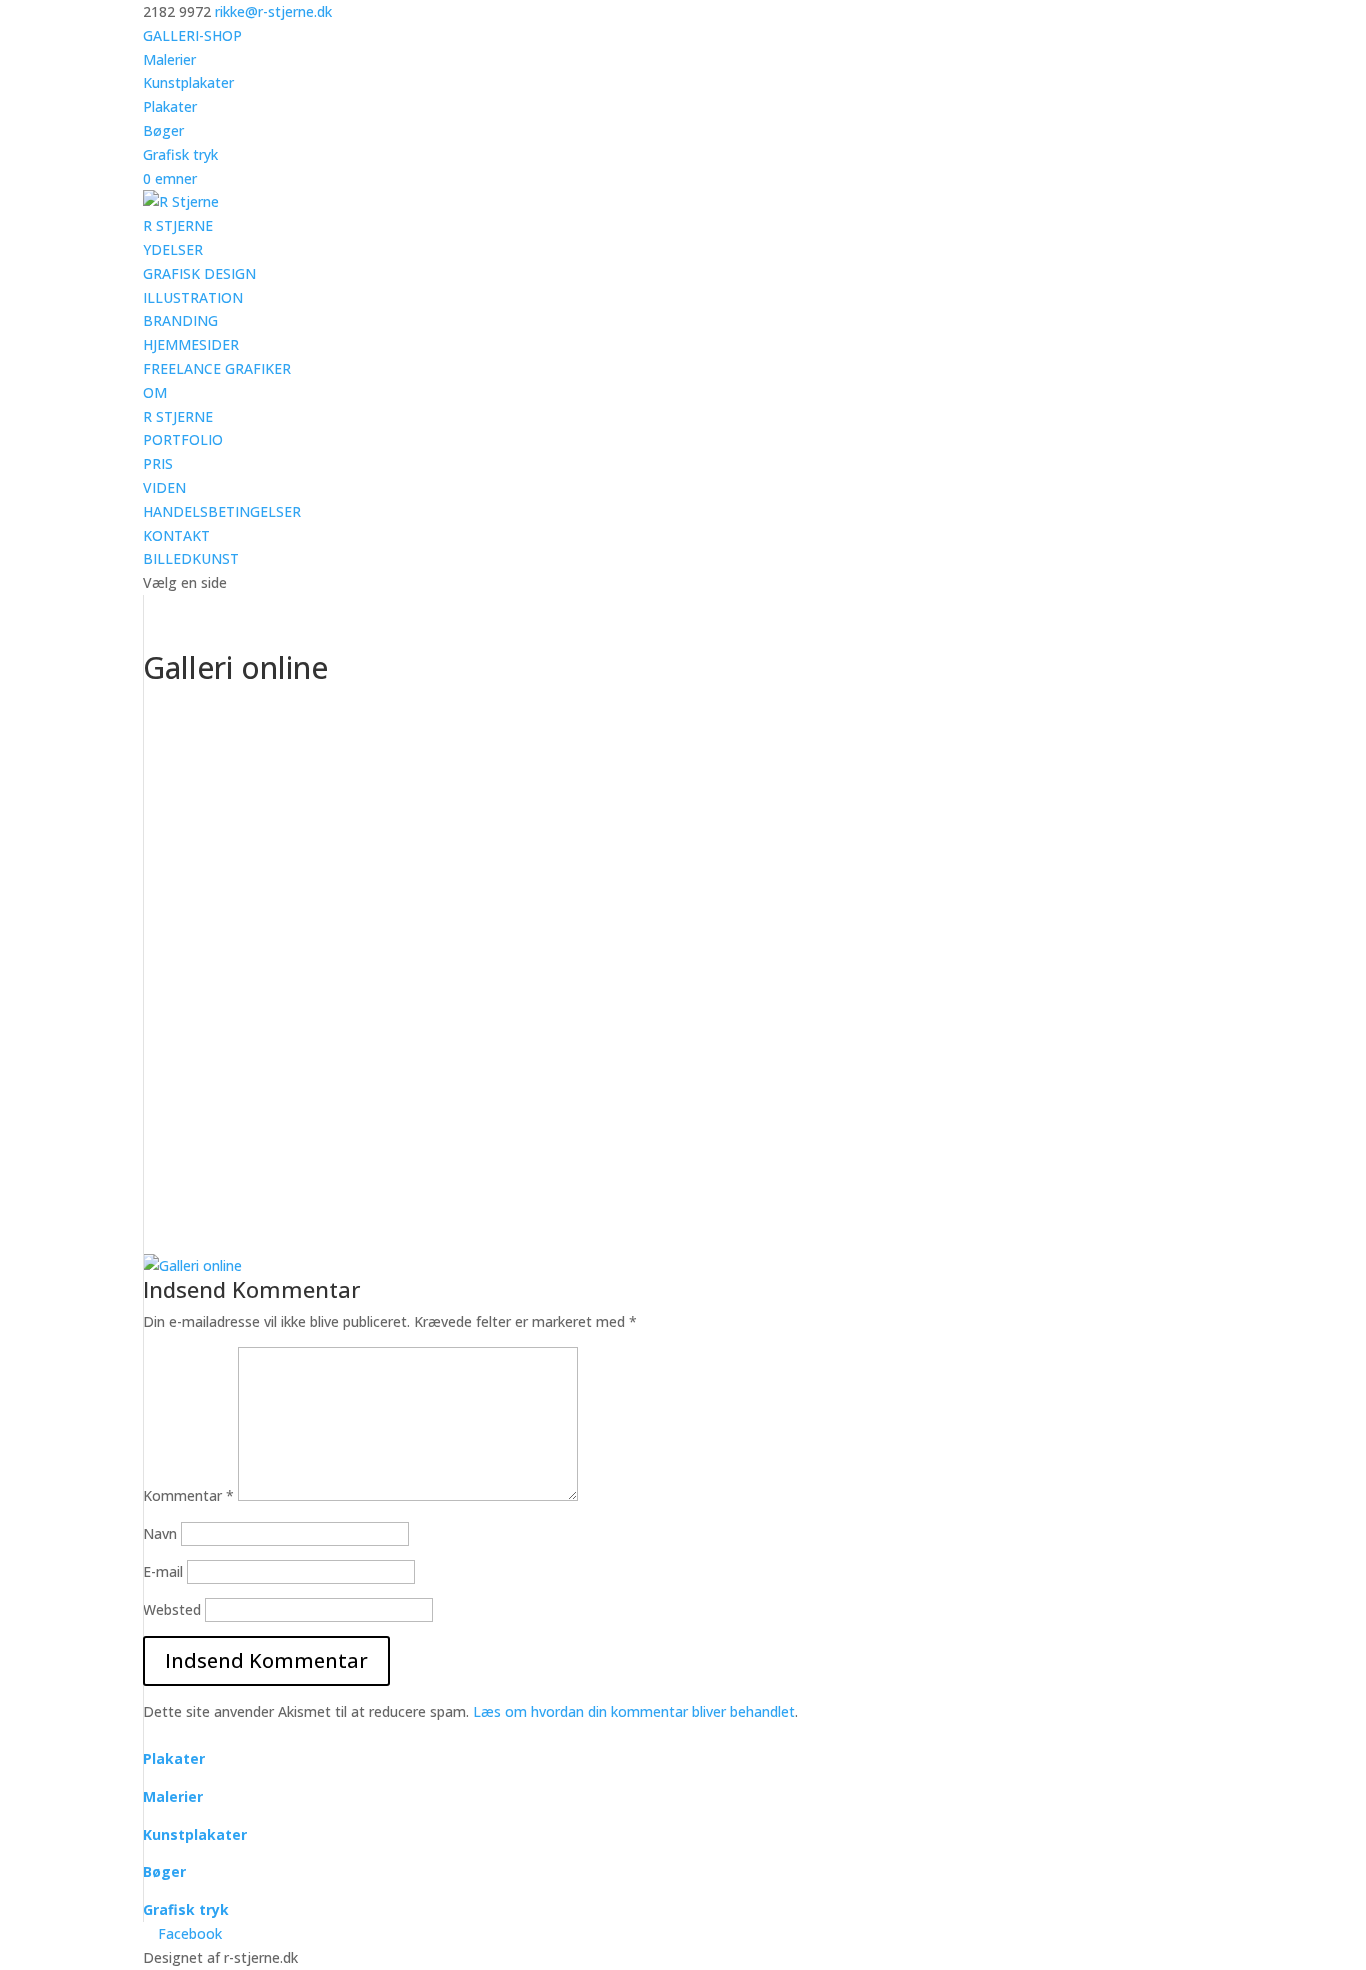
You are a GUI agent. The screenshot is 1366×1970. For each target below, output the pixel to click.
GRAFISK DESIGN (199, 273)
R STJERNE (178, 225)
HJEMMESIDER (191, 344)
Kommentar (188, 1495)
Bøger (163, 130)
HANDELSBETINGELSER (222, 511)
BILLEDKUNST (191, 558)
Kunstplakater (188, 82)
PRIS (158, 463)
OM (155, 392)
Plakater (170, 106)
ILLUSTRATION (193, 297)
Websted (172, 1609)
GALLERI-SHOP (192, 35)
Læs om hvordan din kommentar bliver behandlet (634, 1711)
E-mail (163, 1571)
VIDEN (164, 487)
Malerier (169, 59)
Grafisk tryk (180, 154)
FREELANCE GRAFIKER (217, 368)
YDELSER (173, 249)
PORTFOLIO (183, 439)
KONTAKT (176, 535)
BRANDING (180, 320)
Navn (160, 1533)
